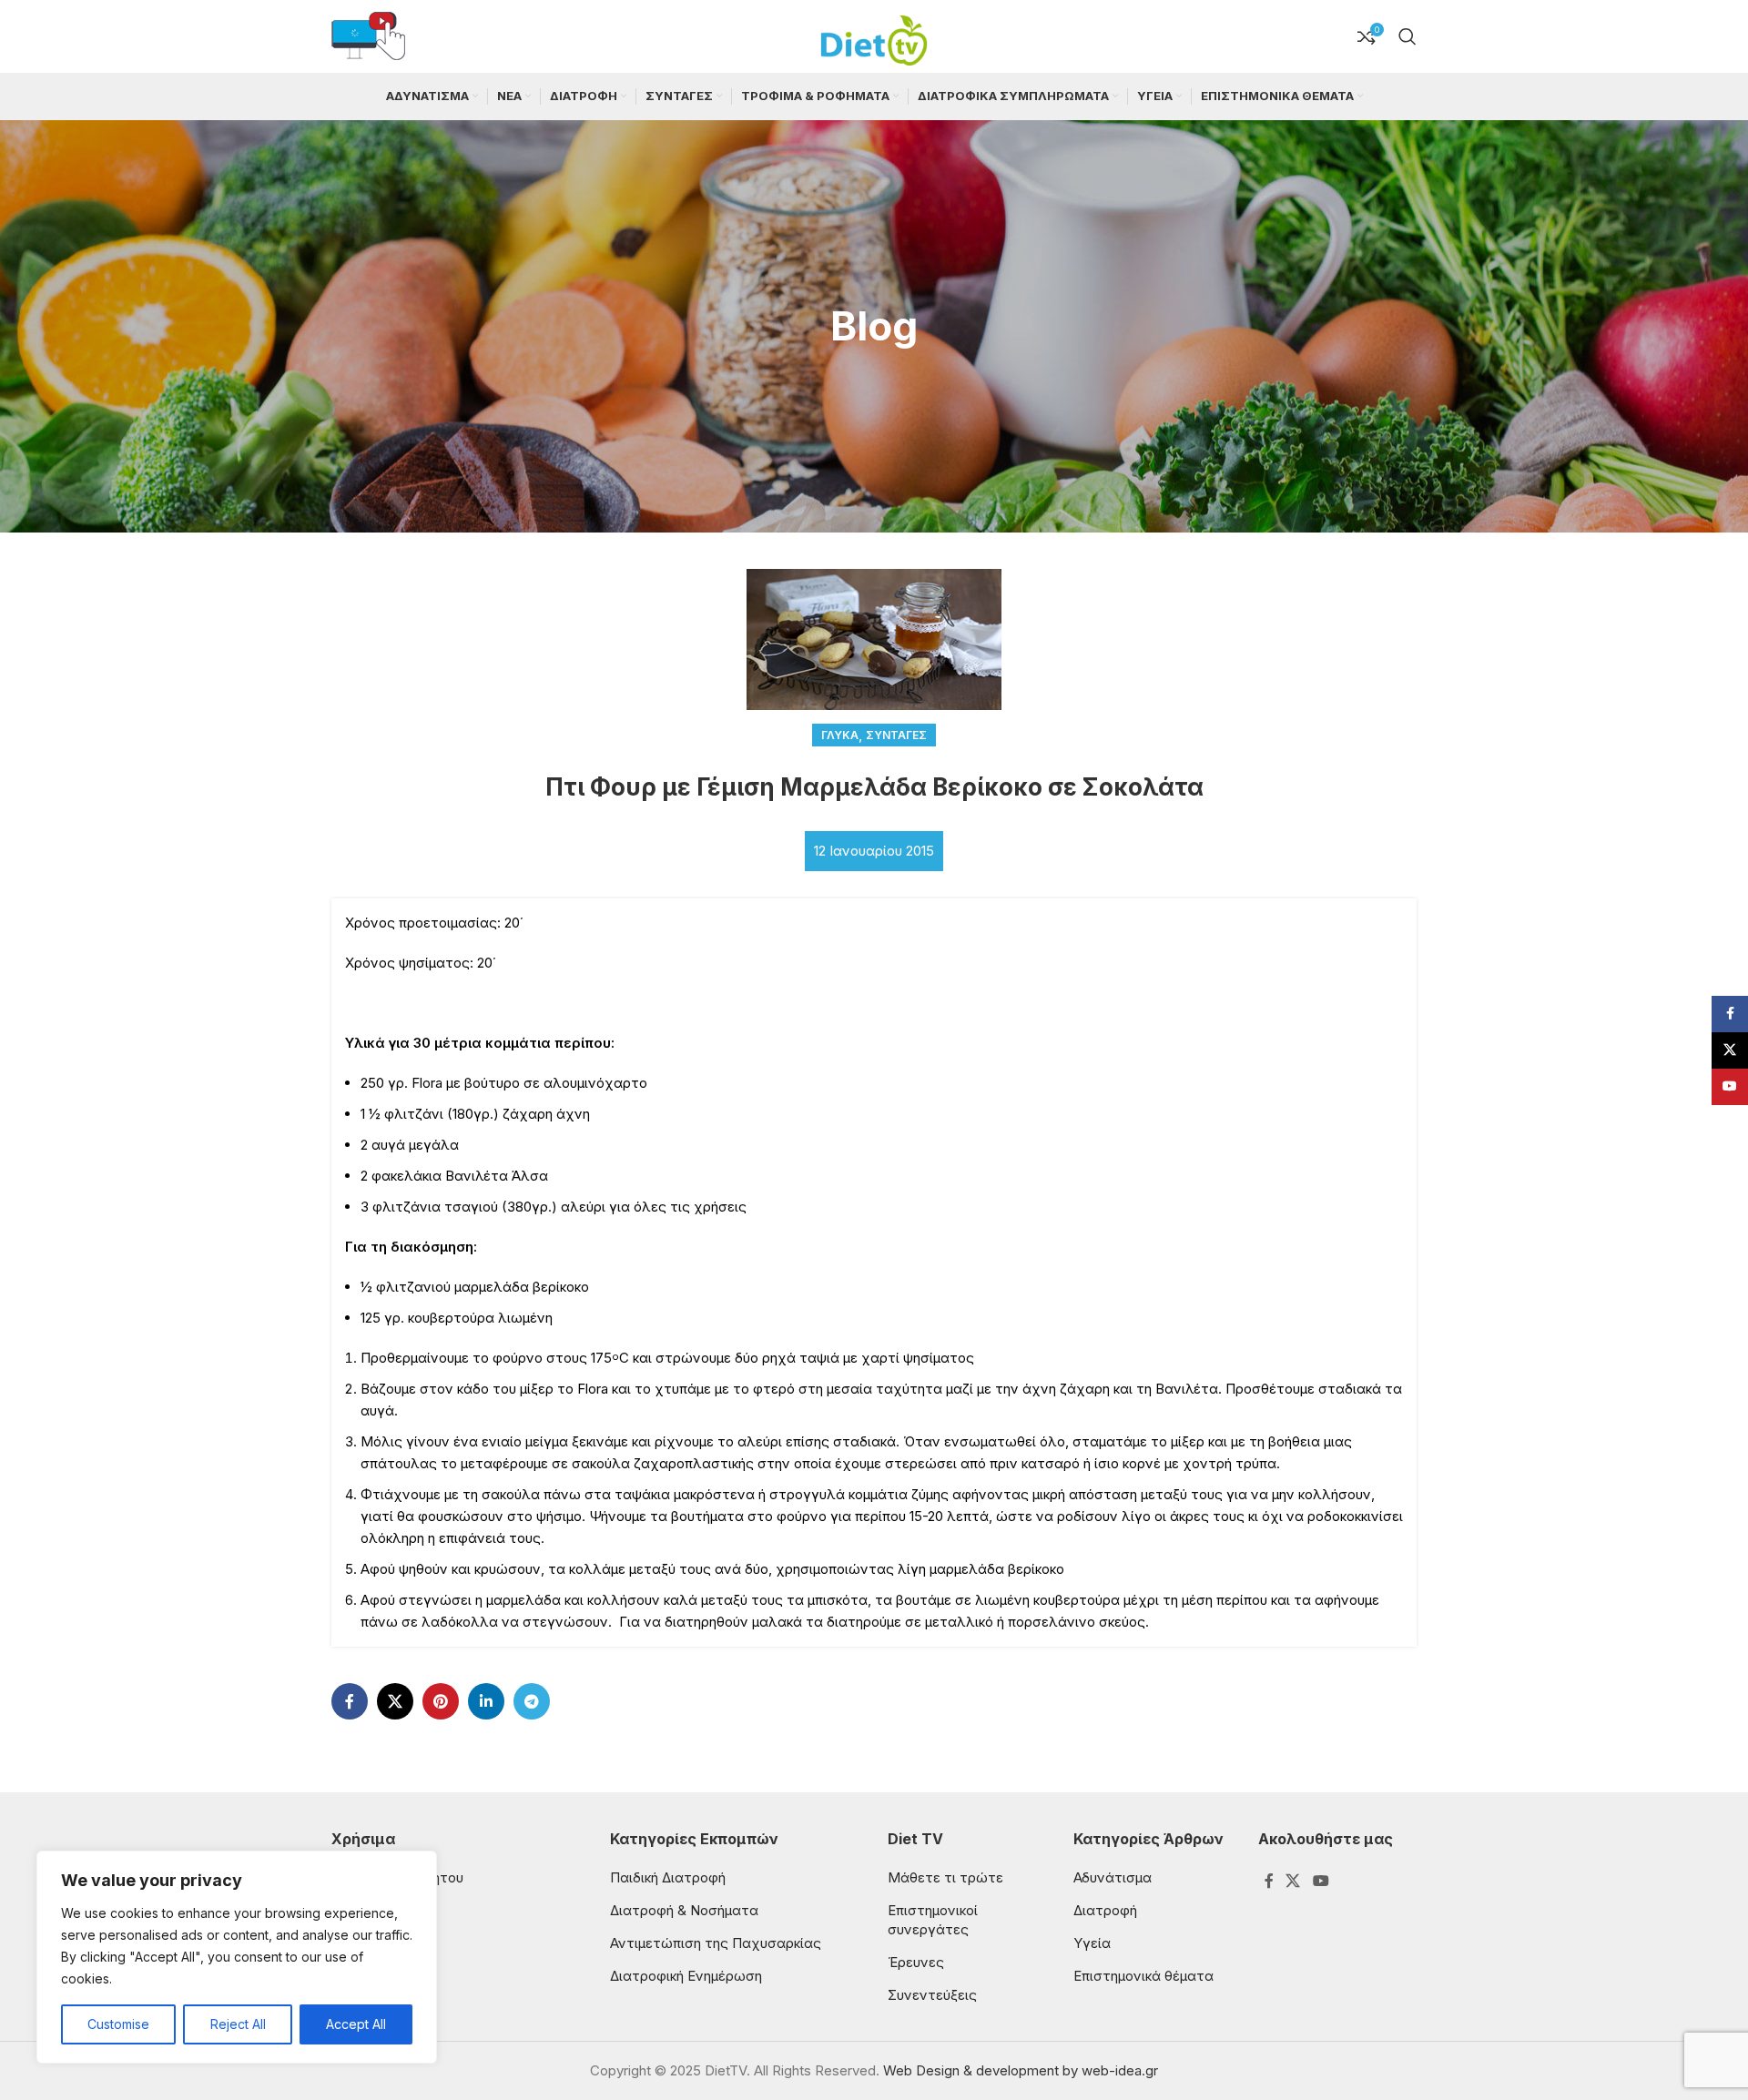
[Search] (1408, 36)
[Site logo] (874, 35)
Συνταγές (896, 735)
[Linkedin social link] (486, 1701)
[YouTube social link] (1321, 1882)
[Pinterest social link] (441, 1701)
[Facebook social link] (350, 1701)
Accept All (356, 2024)
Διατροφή (1105, 1910)
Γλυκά (840, 735)
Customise (118, 2024)
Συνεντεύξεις (932, 1995)
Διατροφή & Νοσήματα (684, 1910)
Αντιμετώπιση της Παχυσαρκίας (716, 1943)
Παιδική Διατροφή (668, 1877)
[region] (237, 1957)
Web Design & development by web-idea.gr (1021, 2070)
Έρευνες (916, 1962)
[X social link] (395, 1701)
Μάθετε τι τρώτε (945, 1877)
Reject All (238, 2024)
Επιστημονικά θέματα (1143, 1976)
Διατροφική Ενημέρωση (686, 1976)
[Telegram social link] (532, 1701)
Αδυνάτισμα (1113, 1877)
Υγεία (1092, 1943)
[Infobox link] (368, 37)
